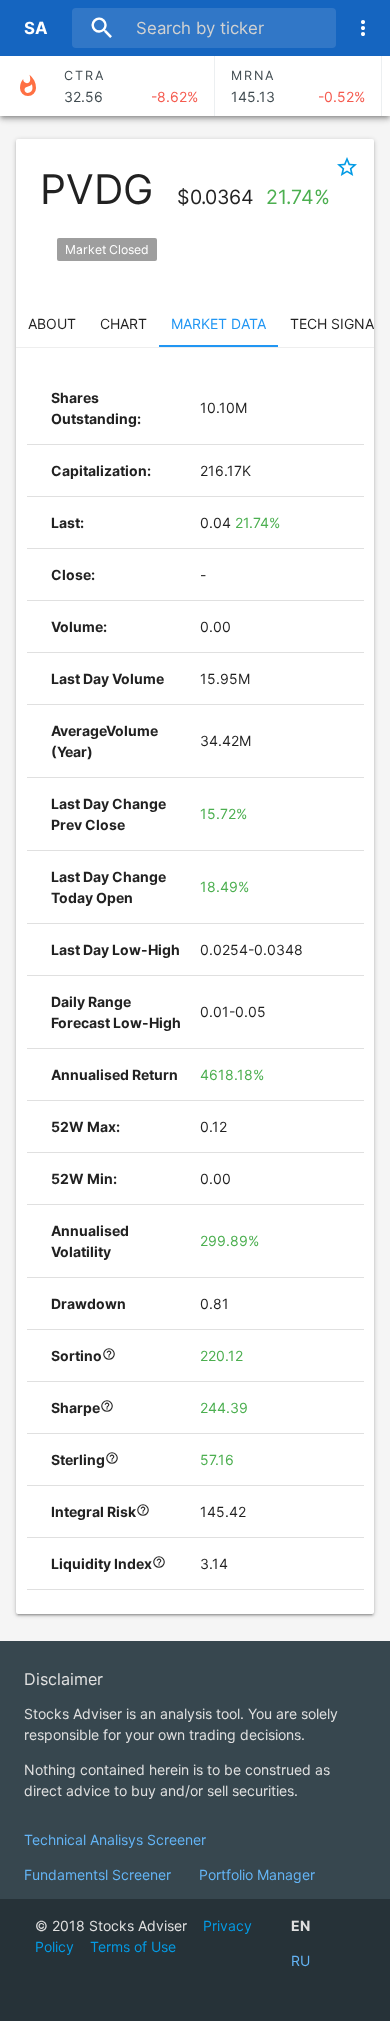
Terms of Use (133, 1946)
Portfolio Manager (257, 1874)
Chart (123, 323)
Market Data (218, 323)
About (52, 323)
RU (300, 1960)
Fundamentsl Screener (97, 1874)
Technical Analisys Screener (115, 1839)
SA (36, 28)
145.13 (298, 86)
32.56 (131, 86)
